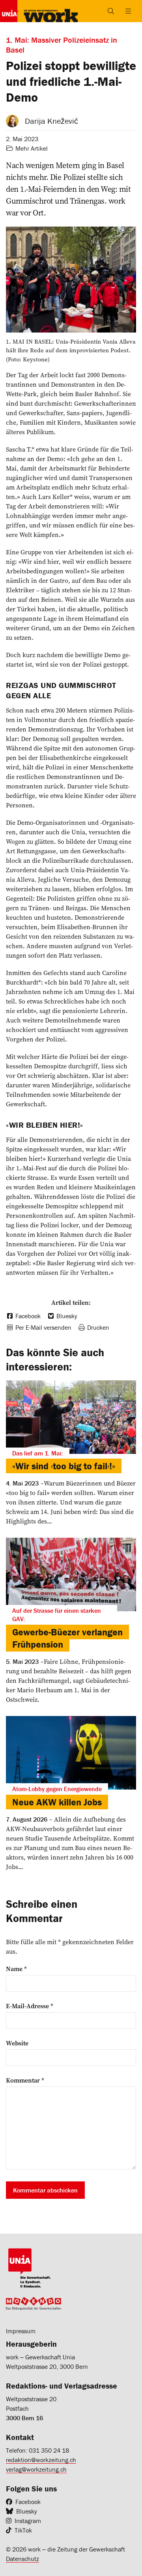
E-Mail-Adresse (30, 2006)
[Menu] (128, 11)
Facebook (28, 2502)
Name (16, 1969)
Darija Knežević (51, 121)
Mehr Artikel (32, 148)
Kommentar (25, 2080)
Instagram (28, 2521)
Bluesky (27, 2511)
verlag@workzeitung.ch (36, 2469)
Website (17, 2043)
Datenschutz (22, 2559)
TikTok (23, 2530)
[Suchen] (111, 11)
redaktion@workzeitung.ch (41, 2460)
